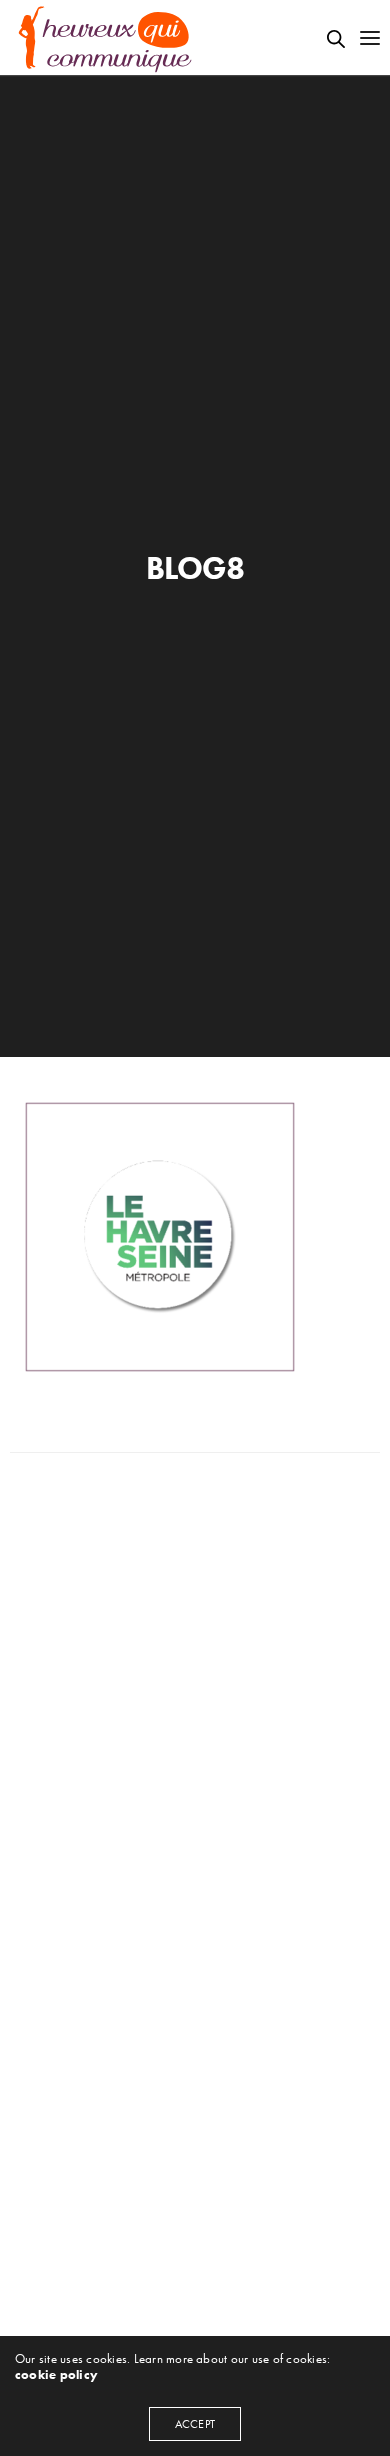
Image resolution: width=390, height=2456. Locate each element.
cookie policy (56, 2374)
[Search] (336, 39)
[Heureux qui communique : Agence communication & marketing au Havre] (106, 37)
